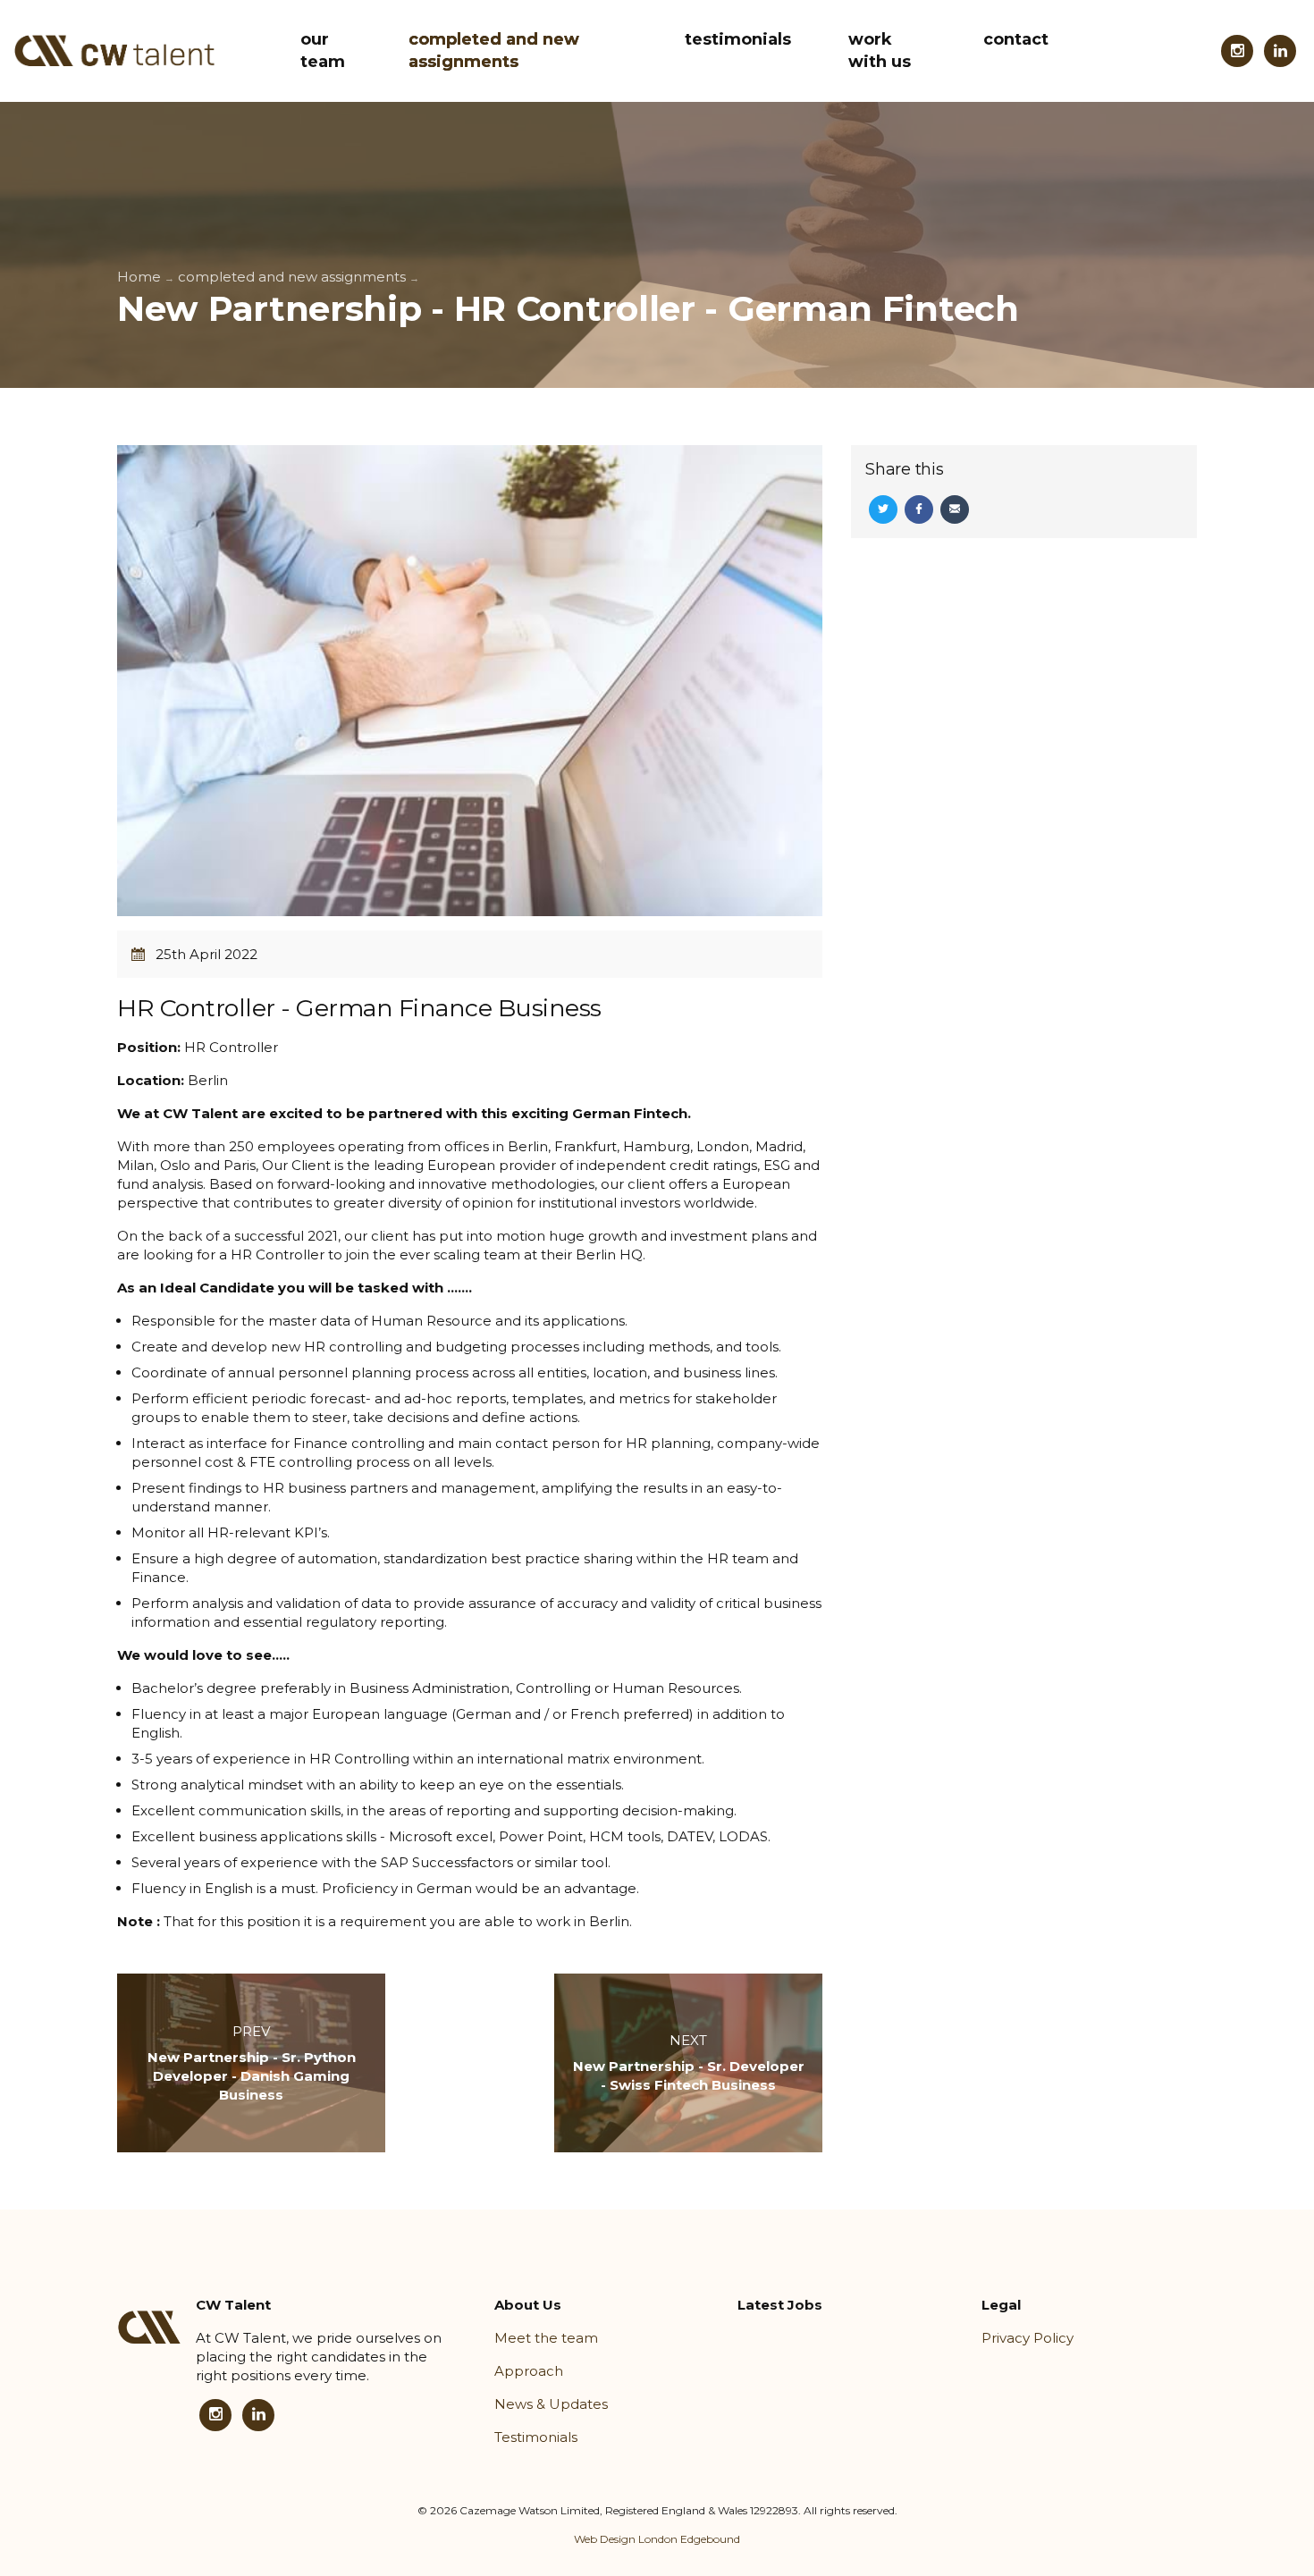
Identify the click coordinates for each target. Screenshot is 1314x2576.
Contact (1016, 39)
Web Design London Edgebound (657, 2539)
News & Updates (551, 2404)
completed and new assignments (494, 51)
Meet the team (546, 2338)
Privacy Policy (1028, 2338)
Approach (529, 2371)
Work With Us (880, 51)
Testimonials (738, 39)
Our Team (323, 51)
